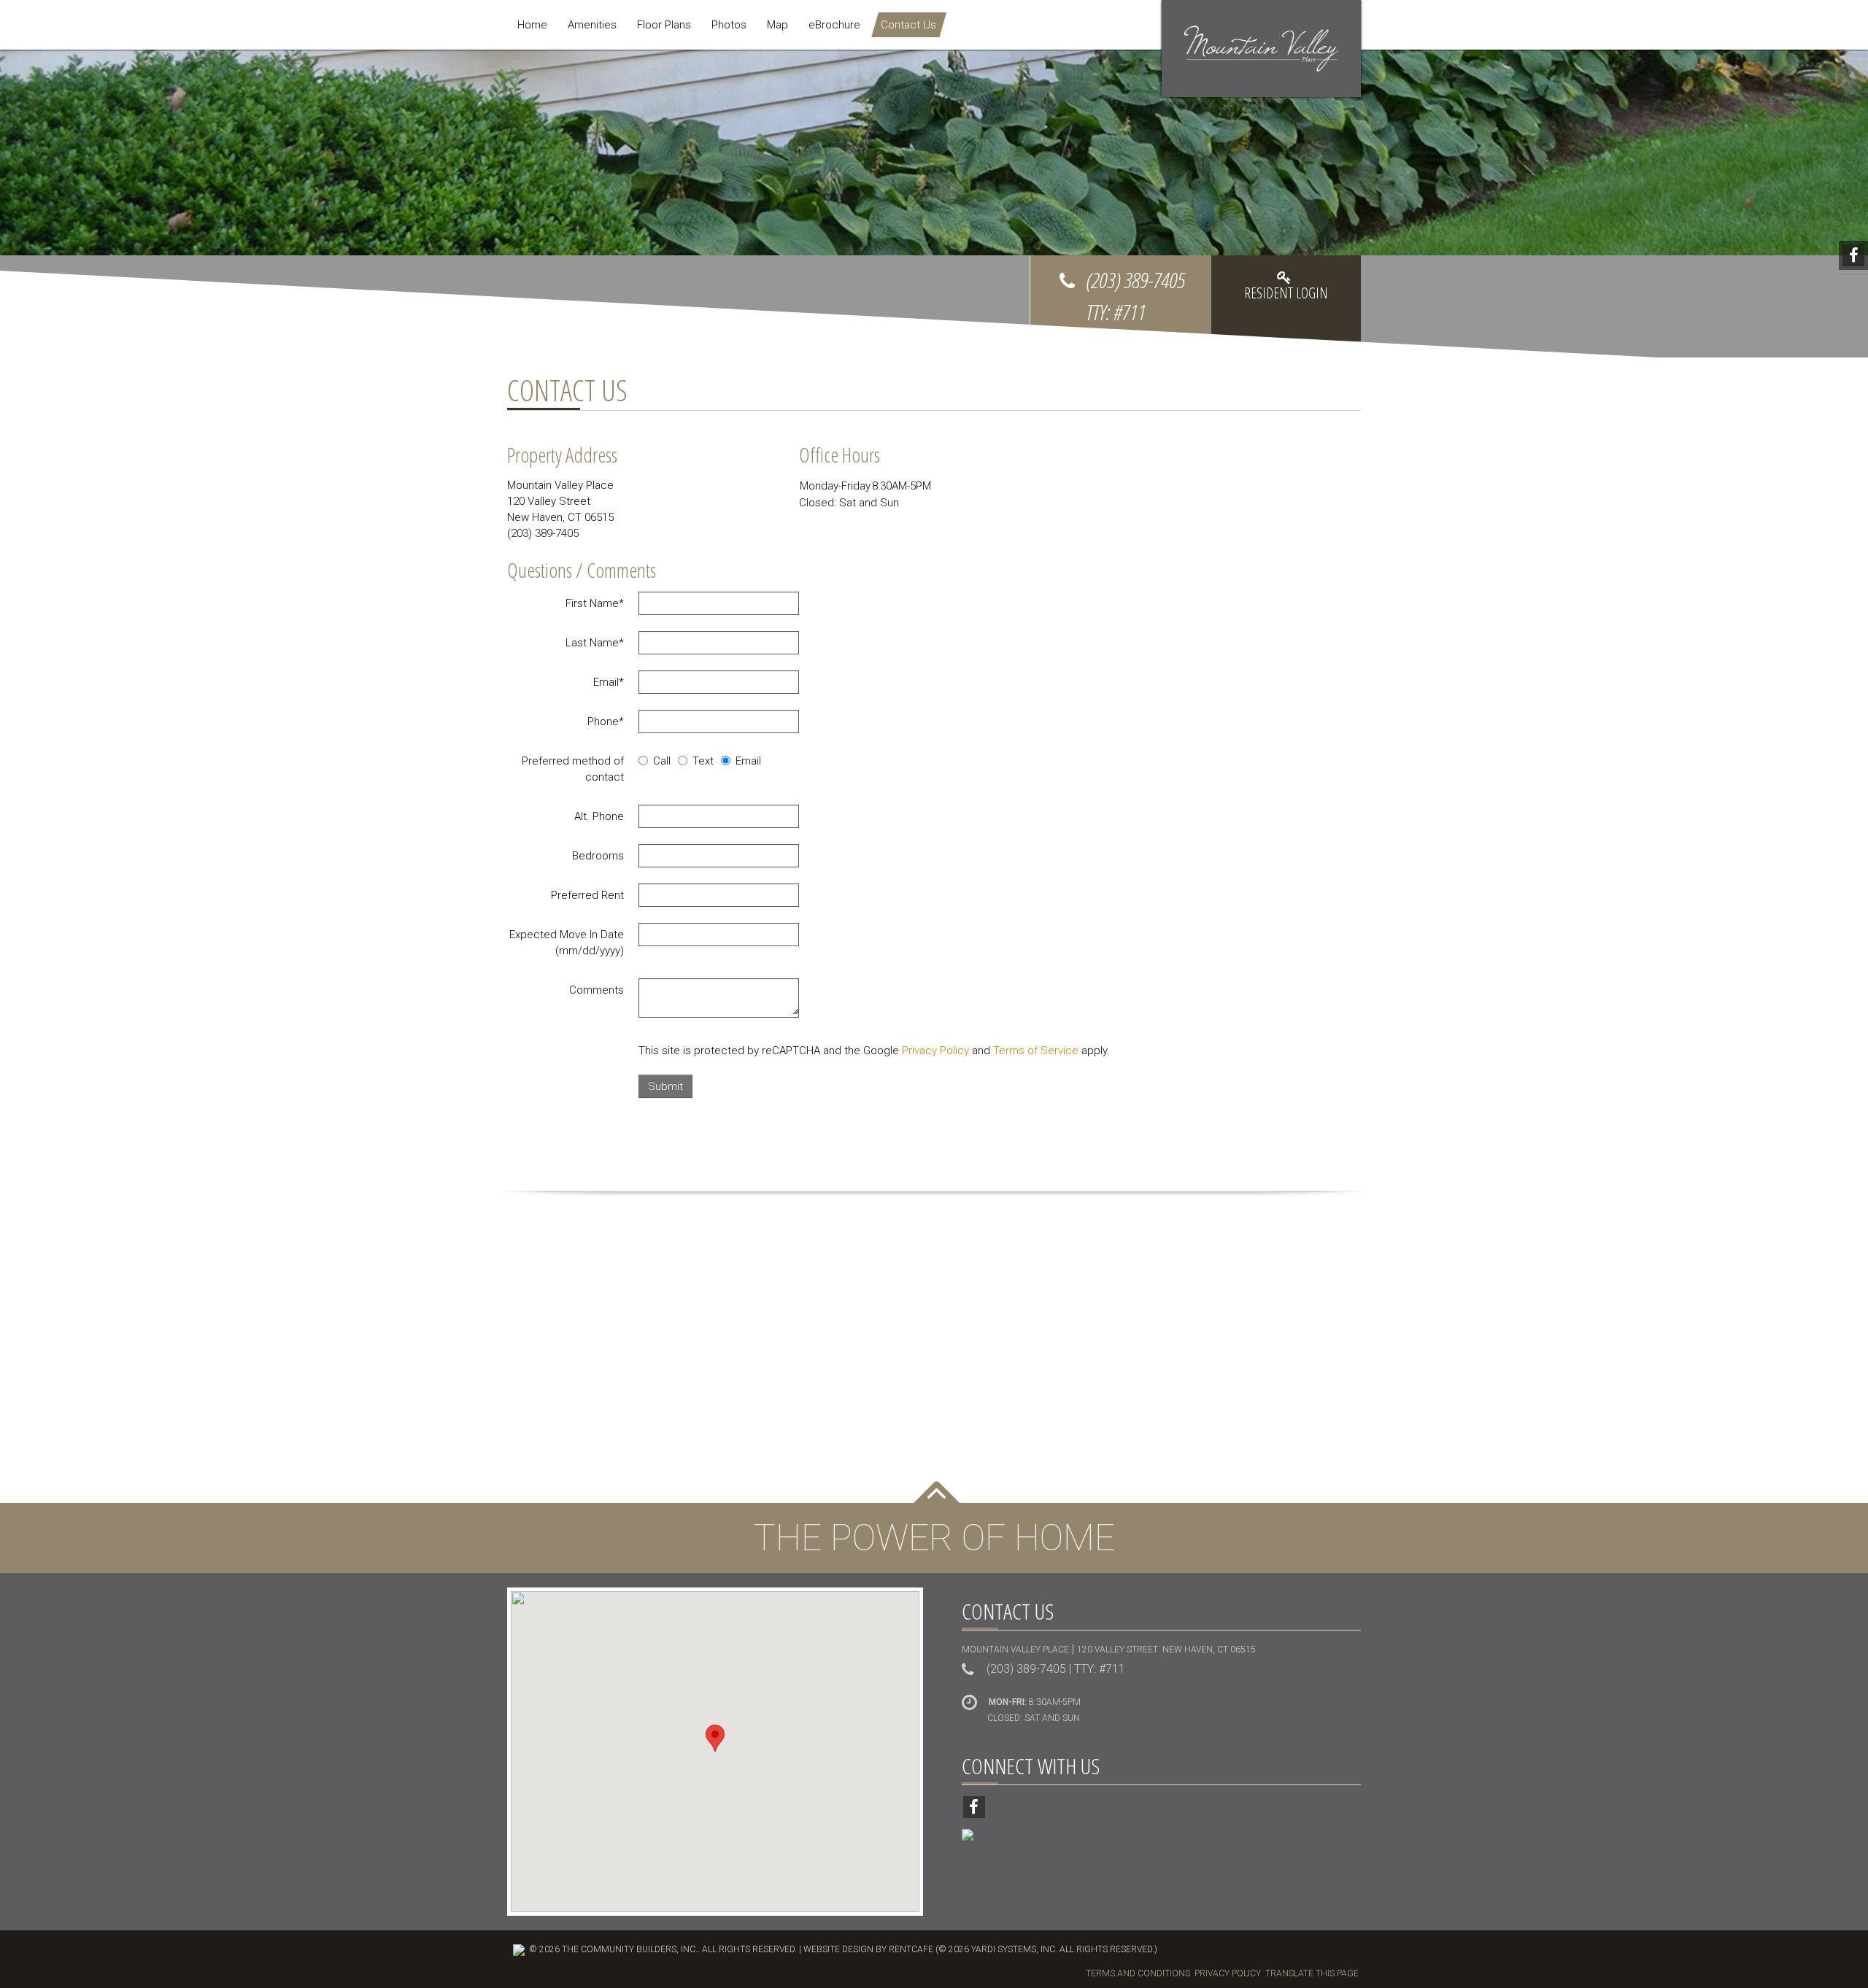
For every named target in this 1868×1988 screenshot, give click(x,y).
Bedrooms (598, 856)
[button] (715, 1738)
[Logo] (1261, 48)
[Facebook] (1853, 255)
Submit (665, 1086)
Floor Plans (664, 25)
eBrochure (834, 25)
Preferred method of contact (573, 769)
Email (609, 682)
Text (703, 761)
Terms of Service (1036, 1051)
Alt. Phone (599, 816)
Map (777, 25)
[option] (934, 204)
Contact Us (908, 25)
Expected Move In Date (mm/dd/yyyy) (567, 943)
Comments (597, 990)
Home (532, 25)
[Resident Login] (1286, 298)
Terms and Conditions (1138, 1973)
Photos (729, 25)
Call (662, 761)
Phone (606, 722)
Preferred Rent (587, 895)
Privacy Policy (935, 1051)
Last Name (595, 643)
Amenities (592, 25)
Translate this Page (1312, 1973)
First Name (595, 603)
